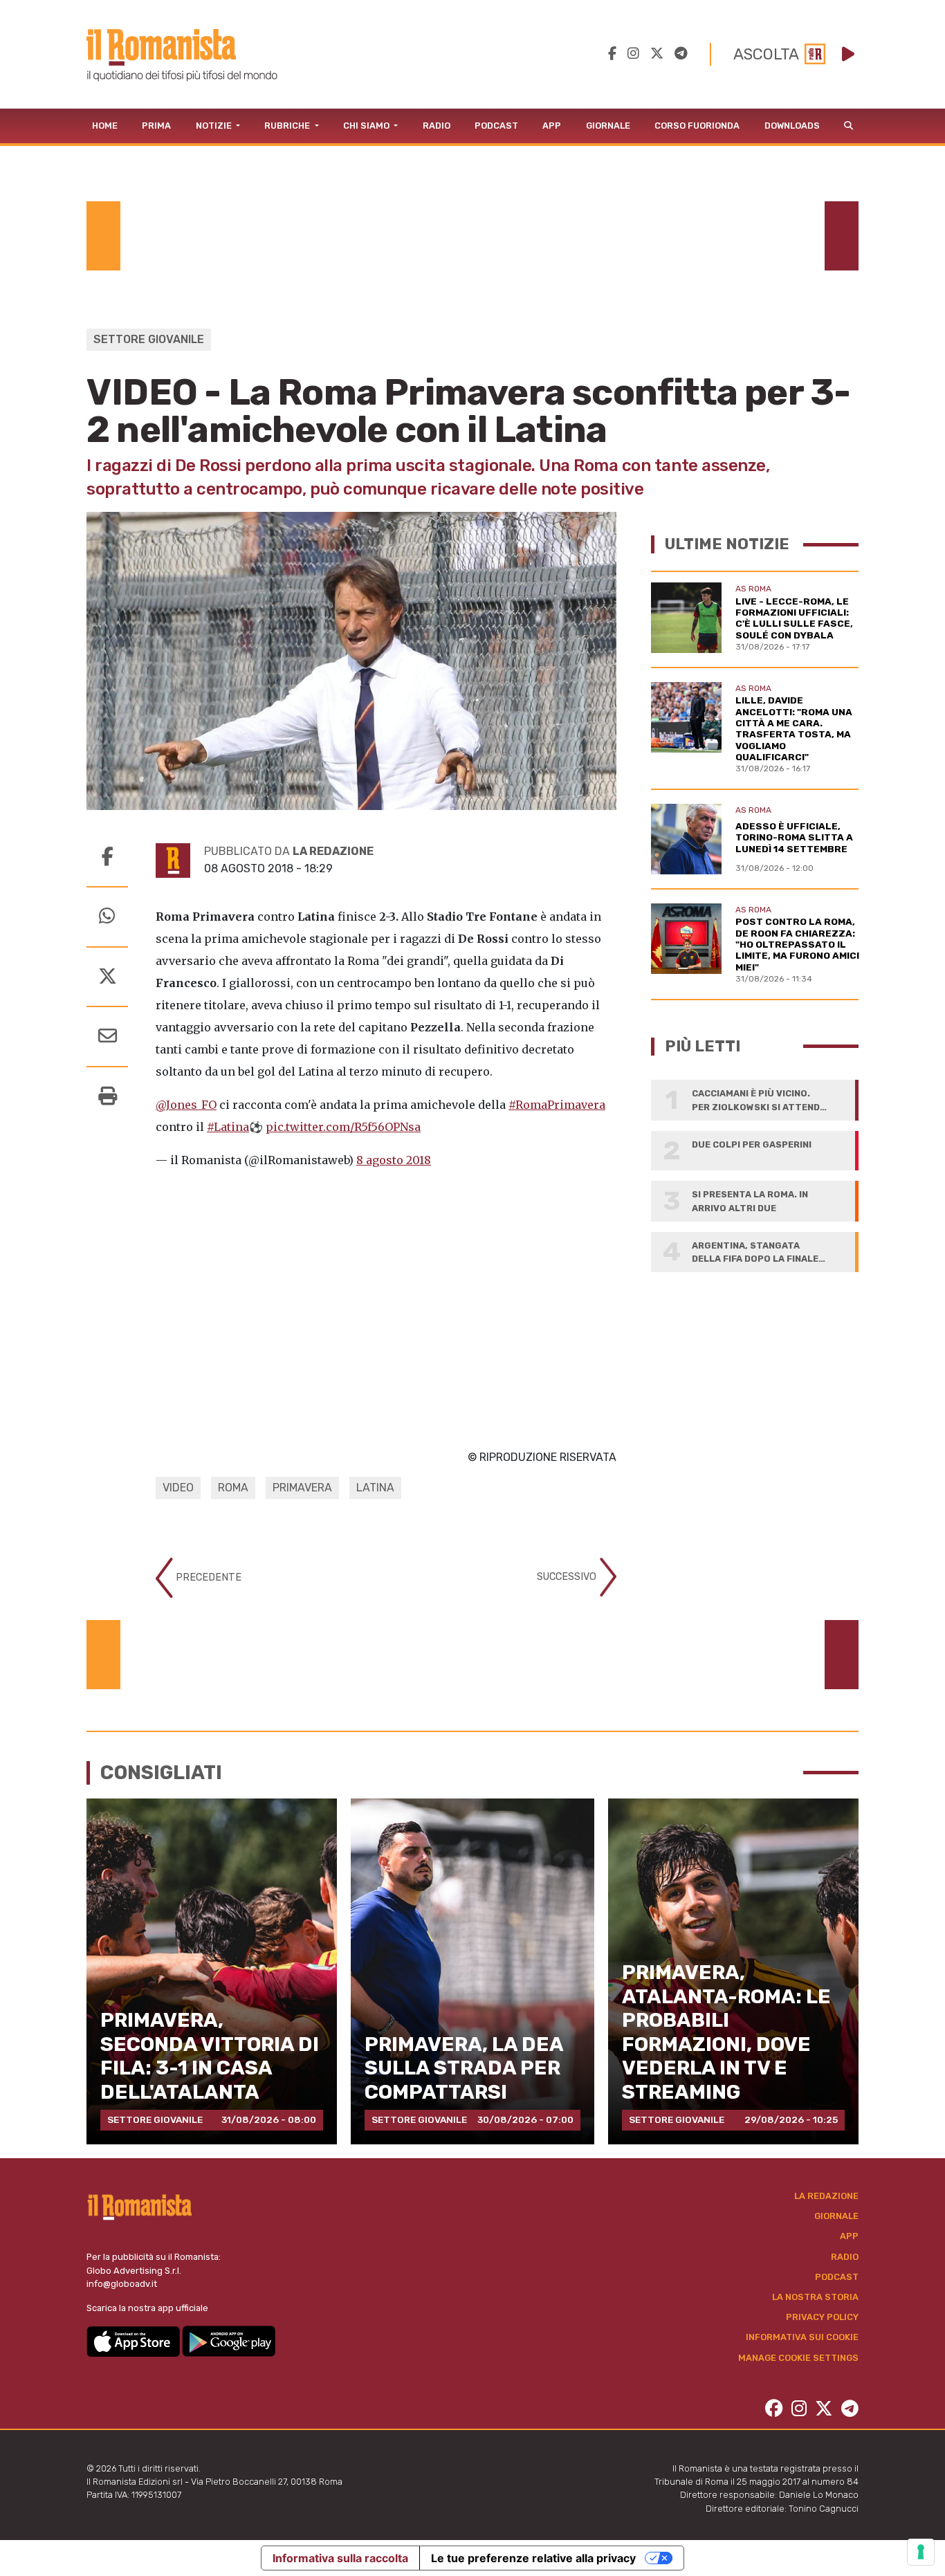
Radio (437, 126)
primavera (302, 1488)
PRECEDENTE (207, 1577)
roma (233, 1488)
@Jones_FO (186, 1105)
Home (105, 126)
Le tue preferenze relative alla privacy (533, 2558)
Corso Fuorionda (697, 126)
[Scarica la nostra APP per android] (229, 2340)
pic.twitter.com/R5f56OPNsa (343, 1127)
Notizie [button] (215, 126)
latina (375, 1488)
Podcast (496, 126)
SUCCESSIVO (568, 1577)
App (552, 126)
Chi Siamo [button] (367, 126)
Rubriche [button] (288, 126)
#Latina (228, 1127)
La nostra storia (815, 2297)
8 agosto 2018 (394, 1160)
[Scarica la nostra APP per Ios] (134, 2340)
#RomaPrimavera (557, 1105)
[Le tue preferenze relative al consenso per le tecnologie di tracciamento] (921, 2552)
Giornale (608, 126)
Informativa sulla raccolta (340, 2558)
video (178, 1488)
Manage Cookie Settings (798, 2358)
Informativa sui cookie (802, 2337)
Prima (156, 126)
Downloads (792, 126)
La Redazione (826, 2196)
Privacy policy (822, 2317)
